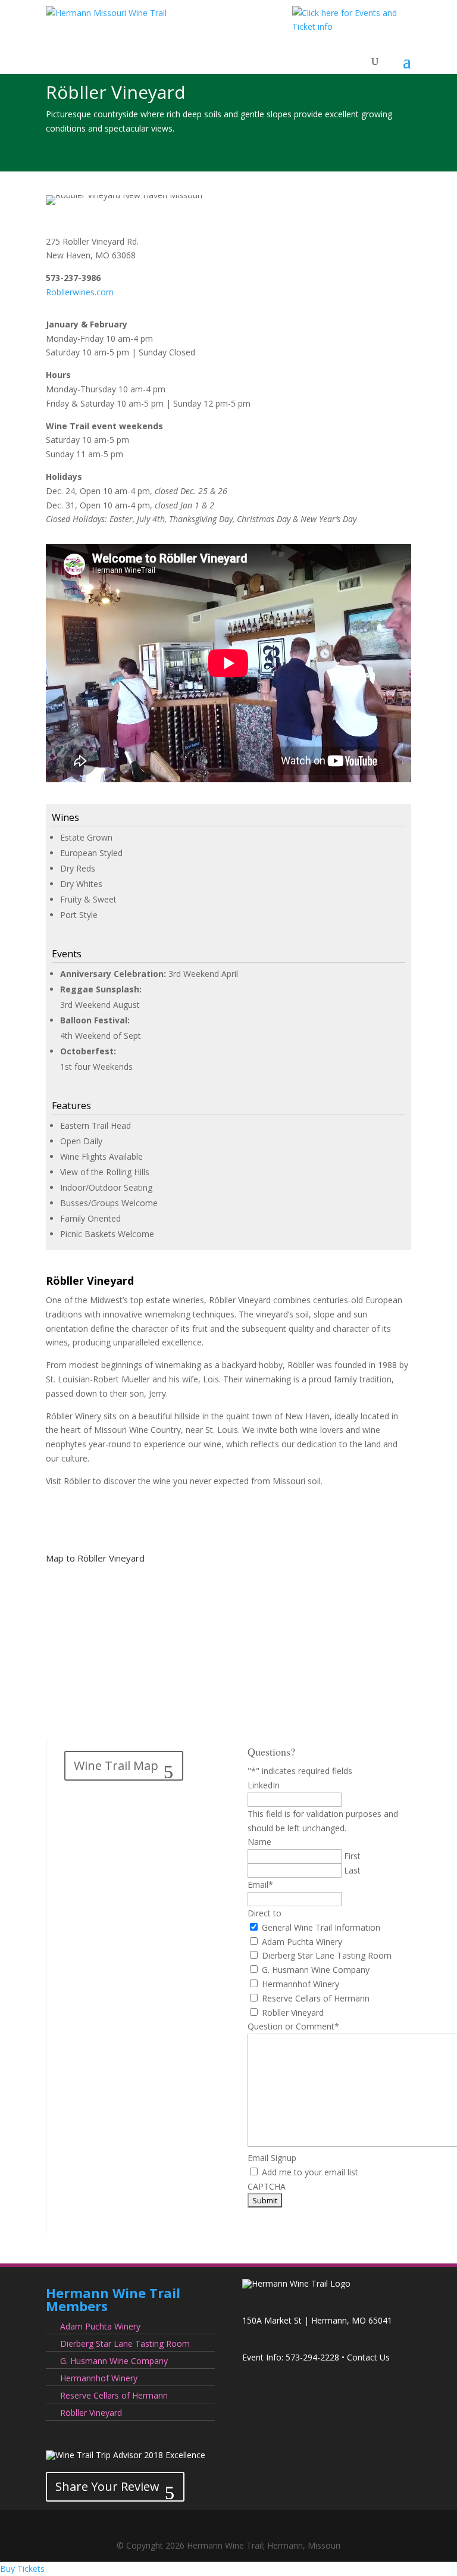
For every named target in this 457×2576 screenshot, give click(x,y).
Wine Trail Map (116, 1765)
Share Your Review (107, 2486)
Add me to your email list (310, 2172)
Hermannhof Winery (301, 1984)
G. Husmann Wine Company (316, 1970)
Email (260, 1885)
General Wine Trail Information (321, 1927)
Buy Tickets (22, 2569)
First (352, 1856)
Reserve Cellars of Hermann (316, 1998)
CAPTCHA (267, 2186)
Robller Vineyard (293, 2013)
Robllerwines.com (80, 292)
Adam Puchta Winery (302, 1942)
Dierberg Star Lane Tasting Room (327, 1955)
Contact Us (368, 2357)
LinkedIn (264, 1785)
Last (352, 1870)
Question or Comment (293, 2026)
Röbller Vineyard (91, 2413)
